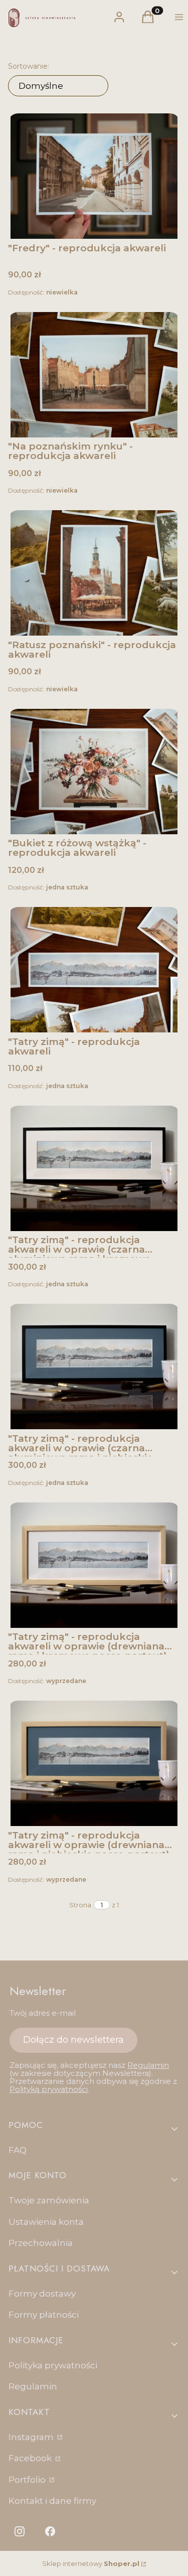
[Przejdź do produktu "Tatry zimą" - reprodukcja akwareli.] (94, 970)
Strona (80, 1905)
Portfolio (28, 2480)
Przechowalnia (41, 2243)
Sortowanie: (29, 66)
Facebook (31, 2458)
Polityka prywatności (53, 2365)
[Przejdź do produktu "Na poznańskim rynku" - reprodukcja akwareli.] (94, 375)
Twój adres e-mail (43, 2013)
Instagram (32, 2437)
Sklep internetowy (91, 2563)
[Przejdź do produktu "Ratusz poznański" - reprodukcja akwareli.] (94, 573)
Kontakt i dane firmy (52, 2501)
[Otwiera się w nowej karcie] (20, 2531)
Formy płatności (44, 2315)
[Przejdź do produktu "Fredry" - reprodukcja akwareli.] (94, 176)
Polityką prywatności (49, 2089)
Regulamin (148, 2065)
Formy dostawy (42, 2294)
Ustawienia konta (46, 2222)
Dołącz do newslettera (73, 2040)
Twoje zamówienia (49, 2200)
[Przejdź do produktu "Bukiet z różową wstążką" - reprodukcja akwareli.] (94, 772)
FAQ (18, 2150)
